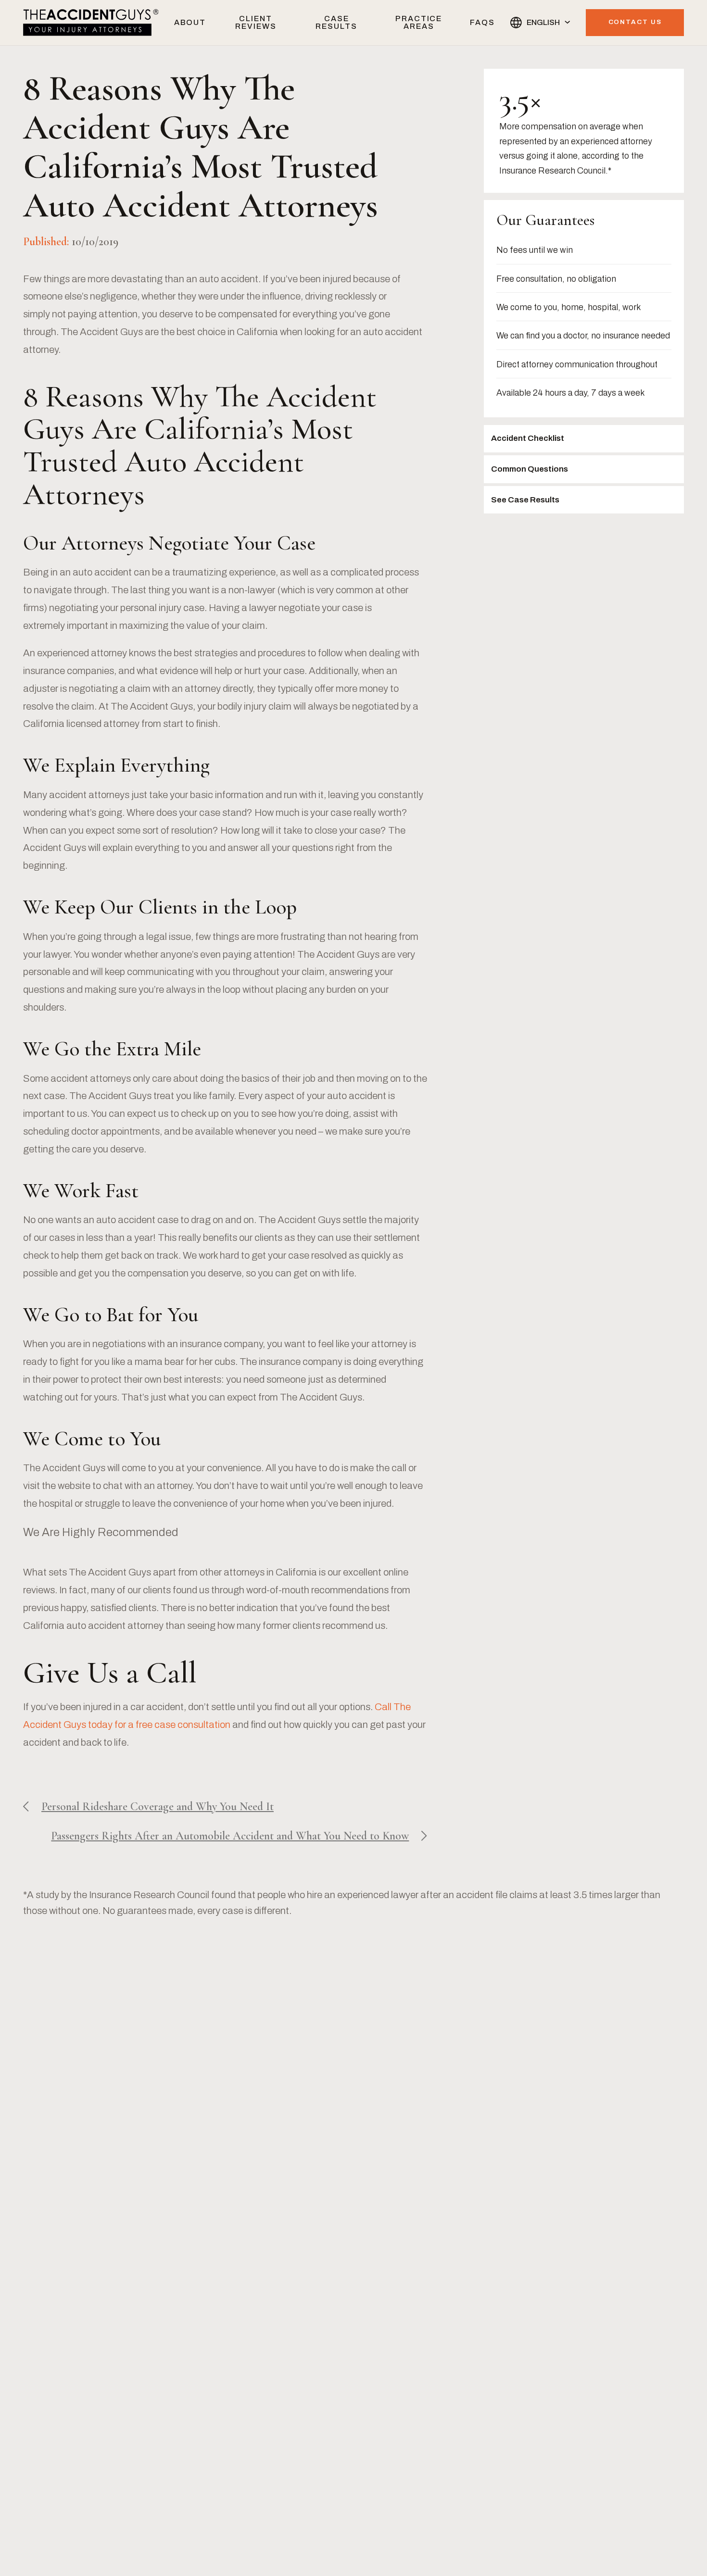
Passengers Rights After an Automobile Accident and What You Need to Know (230, 1836)
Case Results (336, 22)
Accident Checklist (528, 438)
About (190, 22)
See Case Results (525, 500)
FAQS (482, 22)
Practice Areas (419, 22)
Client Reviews (256, 22)
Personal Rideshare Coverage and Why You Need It (158, 1807)
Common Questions (530, 469)
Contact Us (635, 22)
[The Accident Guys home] (91, 22)
